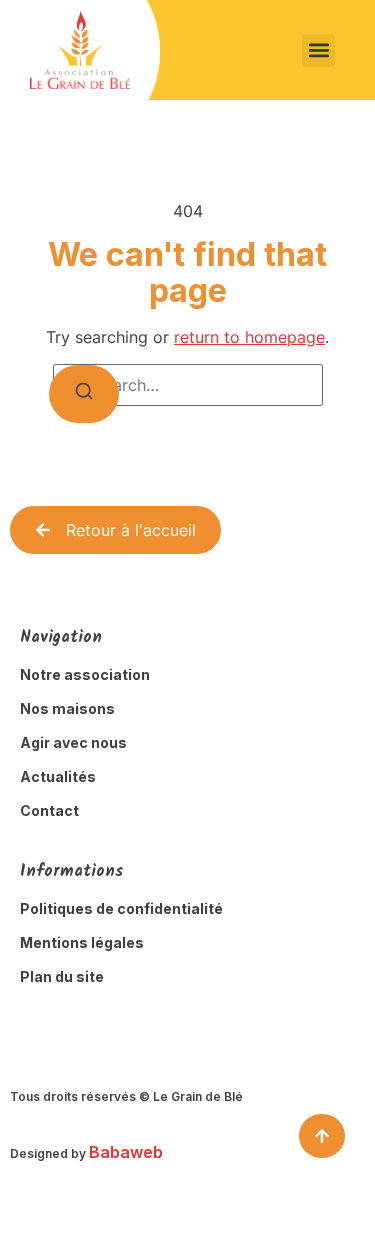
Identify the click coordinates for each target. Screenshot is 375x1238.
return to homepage (249, 337)
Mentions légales (82, 942)
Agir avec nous (73, 742)
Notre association (85, 674)
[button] (318, 50)
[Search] (84, 394)
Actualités (58, 776)
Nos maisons (67, 708)
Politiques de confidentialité (121, 908)
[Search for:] (188, 385)
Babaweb (126, 1152)
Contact (49, 810)
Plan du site (62, 976)
